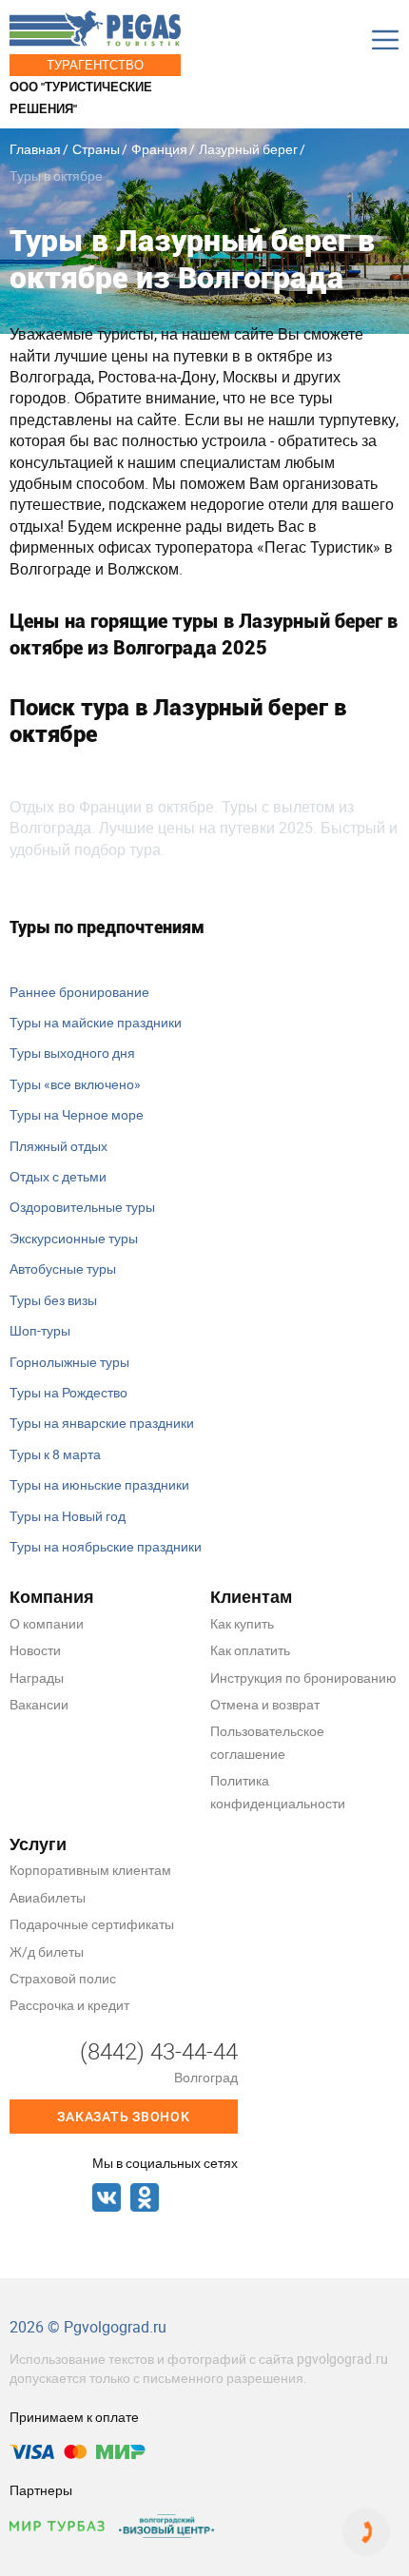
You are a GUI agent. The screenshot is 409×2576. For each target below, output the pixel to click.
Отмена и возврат (265, 1704)
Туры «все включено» (75, 1084)
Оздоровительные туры (82, 1207)
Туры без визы (53, 1300)
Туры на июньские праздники (99, 1484)
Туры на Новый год (68, 1516)
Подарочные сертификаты (92, 1924)
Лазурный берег (248, 149)
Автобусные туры (63, 1268)
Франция (159, 149)
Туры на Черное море (77, 1114)
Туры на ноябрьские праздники (106, 1546)
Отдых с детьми (58, 1176)
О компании (47, 1623)
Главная (35, 149)
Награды (37, 1678)
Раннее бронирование (79, 992)
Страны (96, 149)
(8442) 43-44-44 (159, 2051)
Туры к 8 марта (55, 1454)
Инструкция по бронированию (303, 1678)
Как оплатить (250, 1650)
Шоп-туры (40, 1330)
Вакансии (39, 1704)
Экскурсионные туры (74, 1238)
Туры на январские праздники (102, 1423)
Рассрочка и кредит (69, 2005)
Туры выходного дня (72, 1053)
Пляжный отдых (58, 1146)
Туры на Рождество (68, 1392)
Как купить (242, 1623)
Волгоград (206, 2077)
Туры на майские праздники (96, 1022)
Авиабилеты (48, 1897)
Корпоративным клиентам (90, 1870)
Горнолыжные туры (69, 1362)
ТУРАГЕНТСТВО (95, 65)
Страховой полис (63, 1978)
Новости (35, 1650)
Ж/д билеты (47, 1952)
